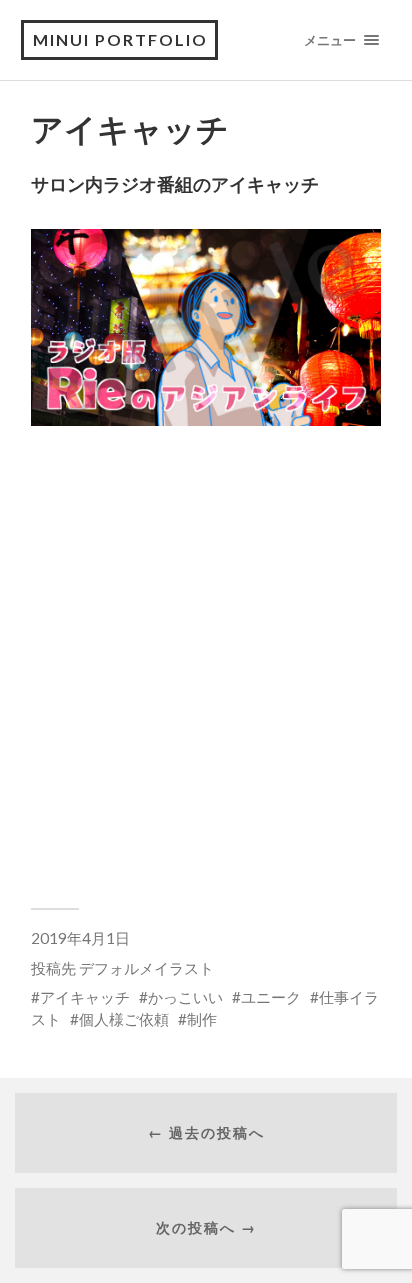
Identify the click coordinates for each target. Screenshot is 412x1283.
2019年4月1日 (80, 938)
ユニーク (271, 997)
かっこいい (185, 997)
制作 (202, 1019)
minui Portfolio (120, 39)
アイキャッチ (85, 997)
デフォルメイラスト (146, 968)
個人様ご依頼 (124, 1019)
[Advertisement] (206, 662)
